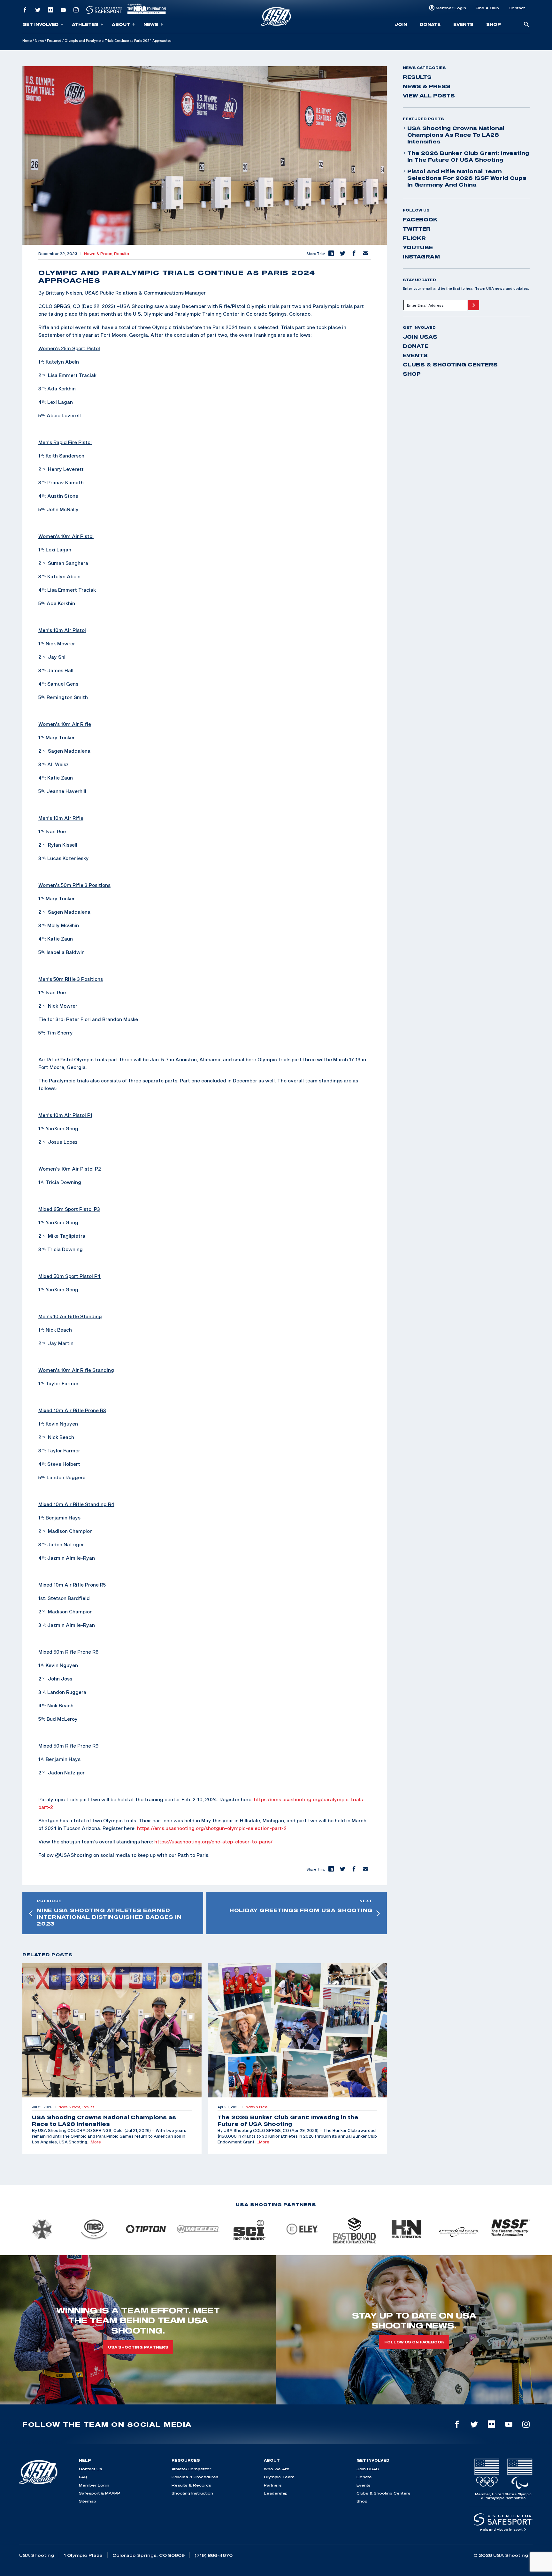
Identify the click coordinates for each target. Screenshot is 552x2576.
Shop (494, 24)
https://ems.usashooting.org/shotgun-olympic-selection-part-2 (212, 1828)
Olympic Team (279, 2477)
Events (463, 24)
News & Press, (99, 254)
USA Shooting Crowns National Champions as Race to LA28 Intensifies (456, 135)
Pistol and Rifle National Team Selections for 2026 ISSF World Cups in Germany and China (467, 178)
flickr (414, 238)
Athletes (85, 24)
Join (401, 24)
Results (122, 254)
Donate (430, 24)
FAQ (83, 2477)
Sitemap (88, 2501)
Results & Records (191, 2485)
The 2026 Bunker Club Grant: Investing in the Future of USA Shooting (468, 156)
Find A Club (487, 8)
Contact (517, 8)
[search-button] (526, 25)
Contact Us (91, 2469)
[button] (331, 254)
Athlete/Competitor (191, 2469)
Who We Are (277, 2469)
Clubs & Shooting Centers (450, 365)
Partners (273, 2485)
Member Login (451, 8)
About (121, 24)
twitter (417, 229)
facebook (420, 219)
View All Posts (429, 96)
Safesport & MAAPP (100, 2493)
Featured (54, 41)
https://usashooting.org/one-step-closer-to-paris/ (213, 1842)
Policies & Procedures (195, 2477)
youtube (418, 247)
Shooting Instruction (192, 2493)
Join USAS (420, 337)
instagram (421, 257)
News (151, 24)
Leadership (276, 2493)
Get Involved (40, 24)
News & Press (427, 86)
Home (27, 41)
